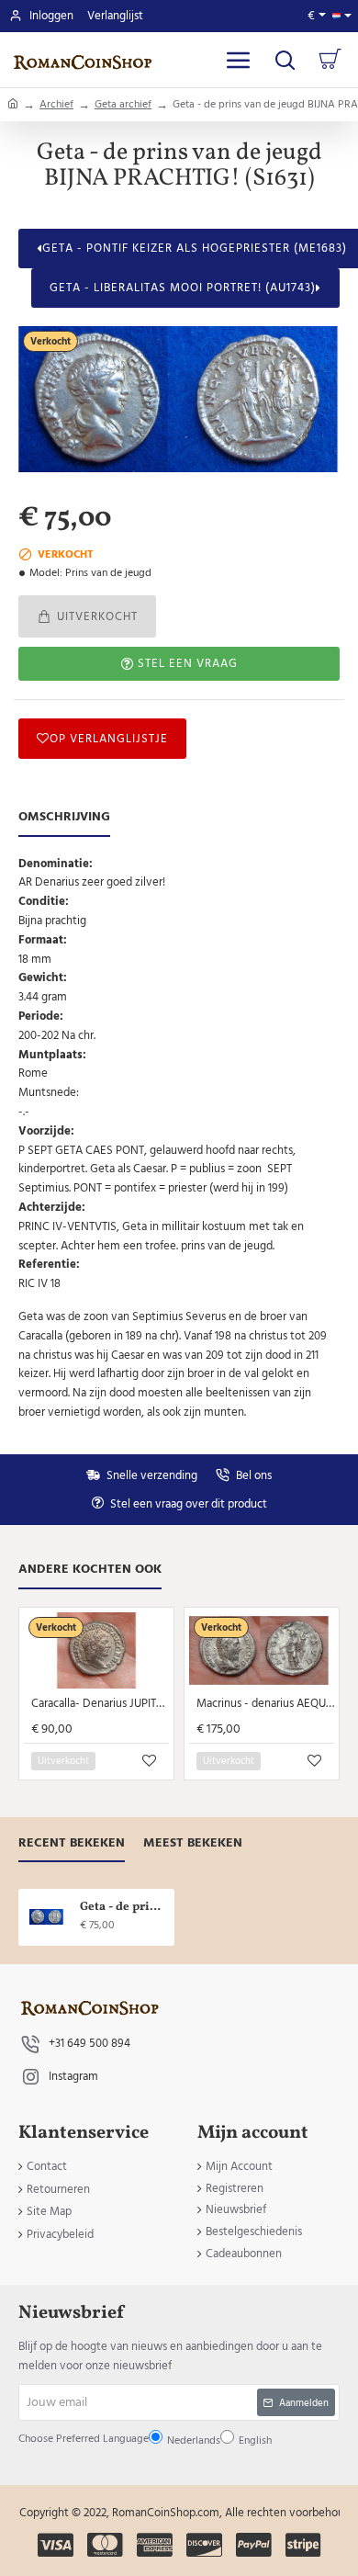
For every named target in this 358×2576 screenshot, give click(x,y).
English (177, 1348)
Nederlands (130, 1348)
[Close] (282, 1130)
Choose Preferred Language (145, 1304)
